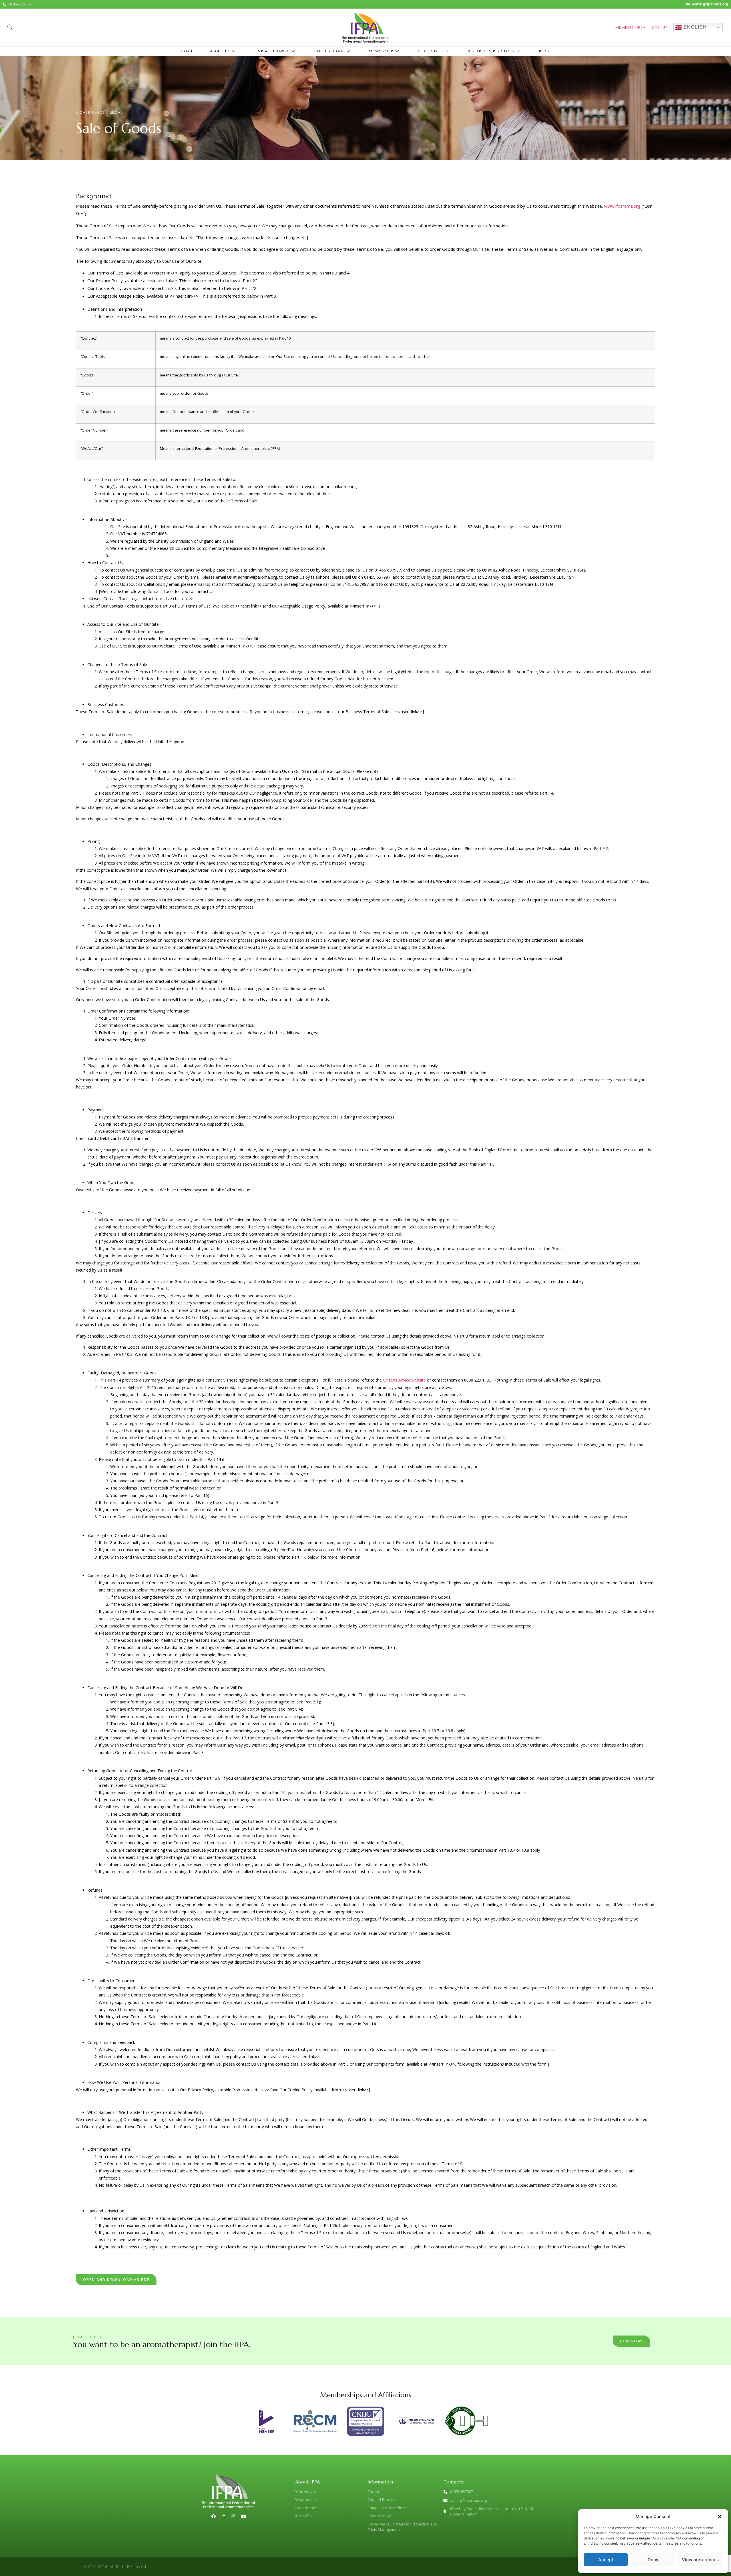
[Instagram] (233, 2516)
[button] (720, 2517)
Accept (606, 2560)
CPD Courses (431, 51)
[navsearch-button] (10, 27)
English (694, 27)
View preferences (700, 2560)
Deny (653, 2560)
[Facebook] (213, 2516)
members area (630, 27)
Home (187, 51)
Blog (544, 51)
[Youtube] (243, 2516)
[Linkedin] (223, 2516)
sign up (660, 27)
